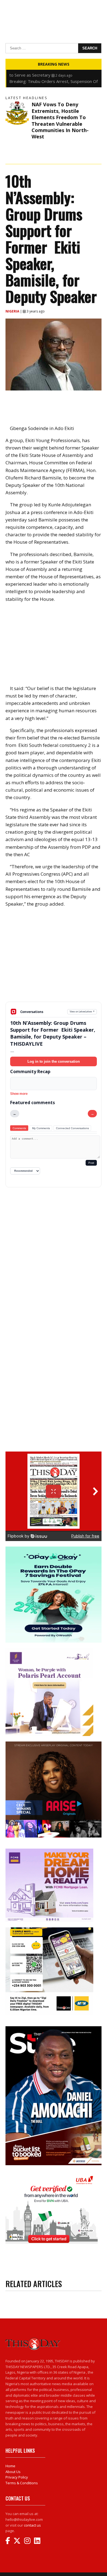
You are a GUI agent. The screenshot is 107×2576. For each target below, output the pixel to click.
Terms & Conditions (22, 2483)
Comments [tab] (19, 1128)
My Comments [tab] (41, 1128)
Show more (19, 1094)
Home (10, 2466)
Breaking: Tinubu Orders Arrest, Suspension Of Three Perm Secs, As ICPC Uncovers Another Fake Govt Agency (54, 75)
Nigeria (13, 311)
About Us (13, 2472)
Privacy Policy (17, 2477)
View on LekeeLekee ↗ (82, 1011)
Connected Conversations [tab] (72, 1128)
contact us (32, 2525)
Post (91, 1163)
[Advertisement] (54, 959)
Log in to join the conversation (54, 1061)
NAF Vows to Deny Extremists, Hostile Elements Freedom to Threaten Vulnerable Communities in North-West (60, 120)
